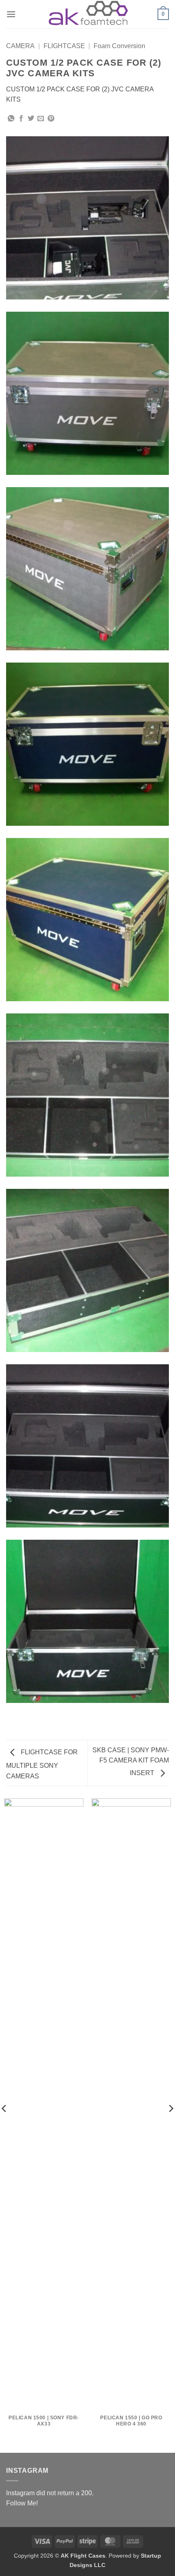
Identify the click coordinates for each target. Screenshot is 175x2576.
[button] (11, 14)
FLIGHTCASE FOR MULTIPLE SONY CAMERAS (42, 1764)
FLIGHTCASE (64, 46)
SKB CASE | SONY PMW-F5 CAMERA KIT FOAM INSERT (131, 1762)
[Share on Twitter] (31, 119)
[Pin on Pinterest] (51, 119)
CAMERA (20, 46)
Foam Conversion (119, 46)
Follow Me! (22, 2503)
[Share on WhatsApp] (11, 119)
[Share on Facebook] (21, 119)
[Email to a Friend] (41, 119)
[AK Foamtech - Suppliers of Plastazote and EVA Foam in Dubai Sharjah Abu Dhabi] (87, 14)
